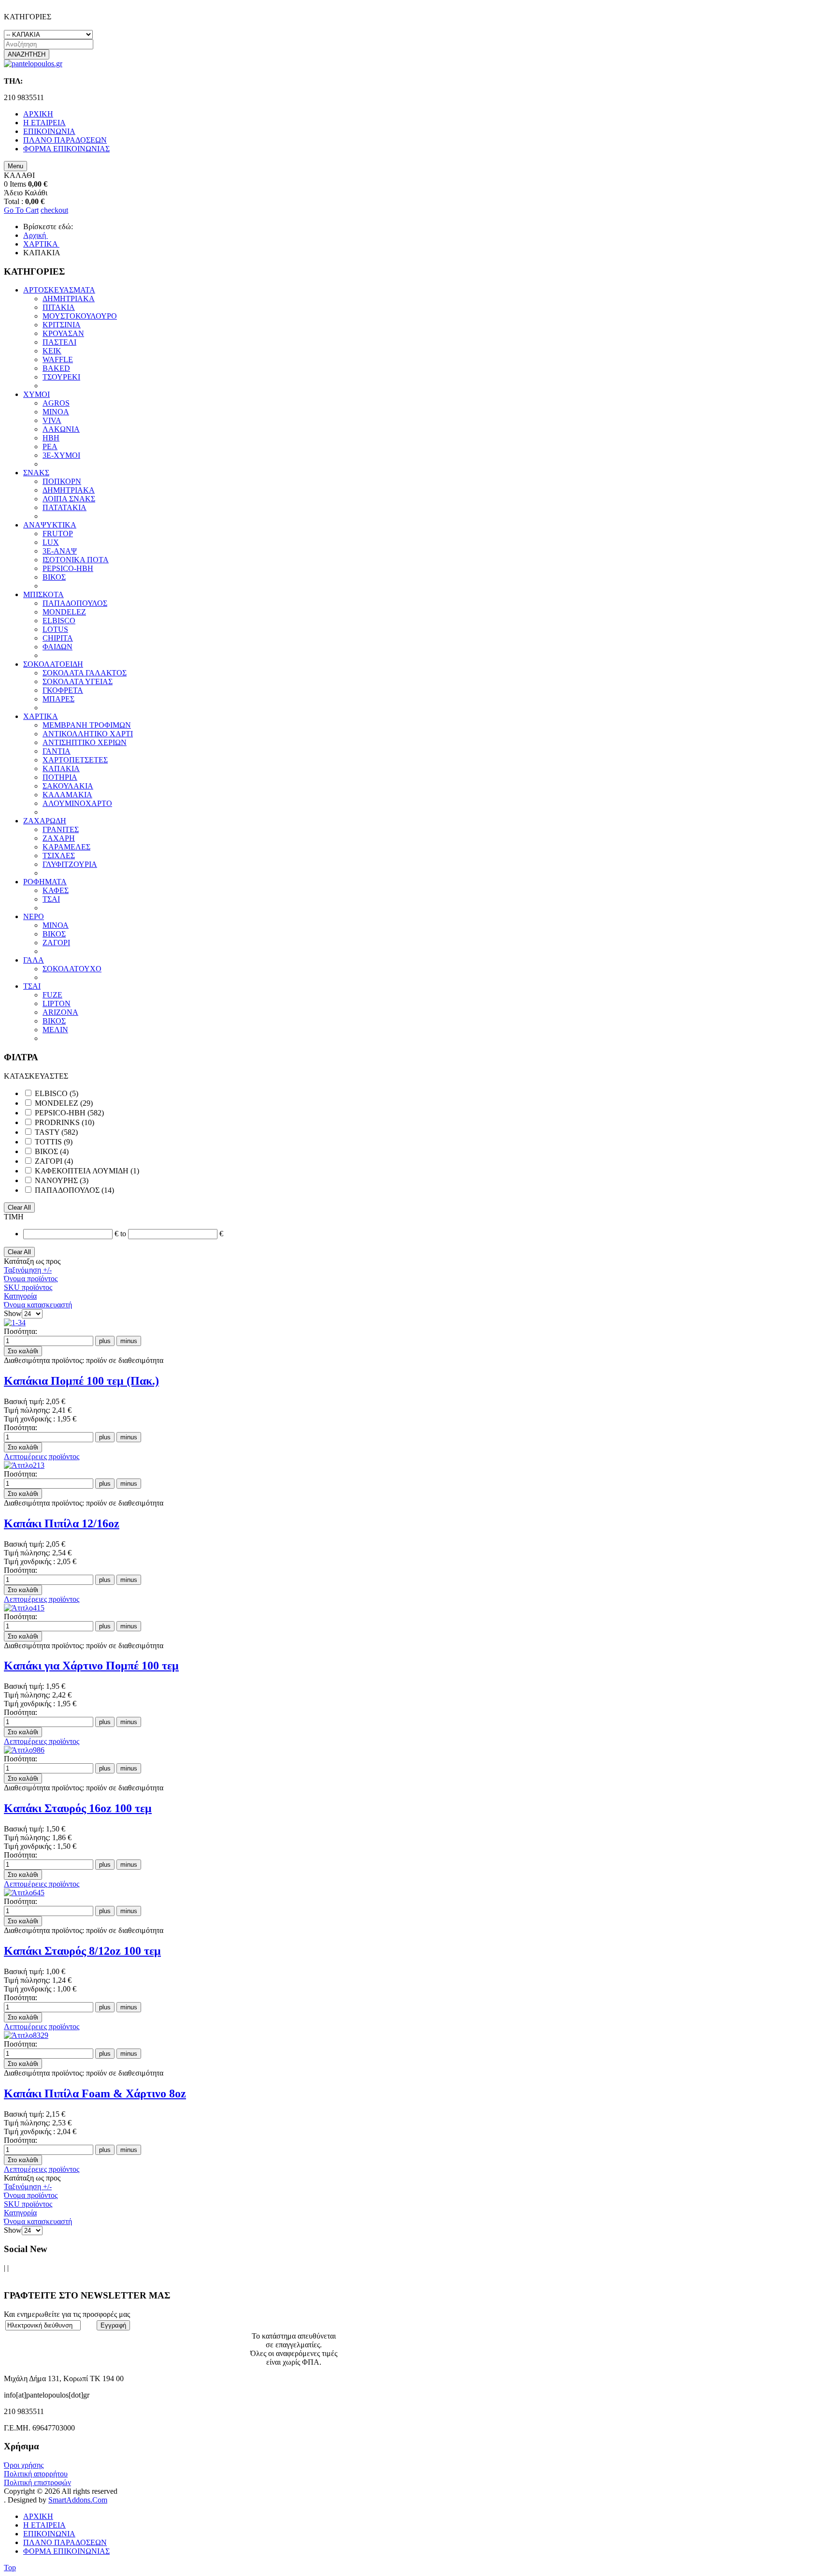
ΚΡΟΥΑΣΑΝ (63, 333)
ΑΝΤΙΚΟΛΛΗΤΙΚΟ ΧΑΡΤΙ (88, 734)
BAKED (56, 368)
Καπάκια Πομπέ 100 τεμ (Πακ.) (81, 1381)
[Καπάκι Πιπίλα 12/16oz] (24, 1465)
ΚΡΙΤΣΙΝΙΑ (62, 325)
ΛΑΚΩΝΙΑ (61, 429)
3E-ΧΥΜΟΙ (61, 455)
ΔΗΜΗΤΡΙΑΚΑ (69, 299)
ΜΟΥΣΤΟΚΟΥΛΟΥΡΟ (80, 316)
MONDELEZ (64, 612)
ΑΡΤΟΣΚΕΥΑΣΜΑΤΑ (59, 290)
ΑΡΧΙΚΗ (38, 2516)
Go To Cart (21, 210)
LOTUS (55, 629)
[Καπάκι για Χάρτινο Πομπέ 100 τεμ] (24, 1608)
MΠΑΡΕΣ (58, 699)
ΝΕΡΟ (34, 916)
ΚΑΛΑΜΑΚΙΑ (67, 795)
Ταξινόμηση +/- (28, 1270)
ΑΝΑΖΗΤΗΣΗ (27, 54)
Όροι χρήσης (24, 2465)
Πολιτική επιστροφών (37, 2482)
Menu (15, 166)
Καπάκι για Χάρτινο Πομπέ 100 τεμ (91, 1666)
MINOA (56, 412)
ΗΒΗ (51, 438)
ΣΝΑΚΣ (36, 473)
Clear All (19, 1207)
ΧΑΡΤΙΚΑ (41, 716)
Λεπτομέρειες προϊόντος (42, 1456)
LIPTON (57, 1003)
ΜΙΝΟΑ (56, 925)
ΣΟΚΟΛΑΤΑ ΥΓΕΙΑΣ (78, 681)
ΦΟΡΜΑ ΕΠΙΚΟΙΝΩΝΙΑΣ (66, 2551)
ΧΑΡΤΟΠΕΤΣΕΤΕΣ (75, 760)
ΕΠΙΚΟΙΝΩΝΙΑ (49, 2534)
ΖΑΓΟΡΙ (56, 943)
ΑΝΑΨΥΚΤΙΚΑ (50, 525)
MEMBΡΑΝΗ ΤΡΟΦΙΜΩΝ (87, 725)
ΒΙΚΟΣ (54, 577)
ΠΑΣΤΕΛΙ (59, 342)
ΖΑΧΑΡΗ (59, 838)
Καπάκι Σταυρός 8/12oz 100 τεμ (82, 1951)
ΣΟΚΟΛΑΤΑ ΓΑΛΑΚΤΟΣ (85, 673)
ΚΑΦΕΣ (56, 890)
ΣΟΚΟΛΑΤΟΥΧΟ (72, 969)
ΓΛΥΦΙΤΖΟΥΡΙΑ (70, 864)
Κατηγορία (20, 1296)
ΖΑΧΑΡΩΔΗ (45, 821)
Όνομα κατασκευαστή (38, 1305)
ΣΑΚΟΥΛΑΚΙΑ (68, 786)
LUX (51, 542)
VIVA (52, 420)
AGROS (56, 403)
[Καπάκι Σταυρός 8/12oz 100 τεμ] (24, 1893)
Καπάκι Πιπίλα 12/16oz (62, 1523)
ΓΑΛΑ (34, 960)
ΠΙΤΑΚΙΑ (59, 307)
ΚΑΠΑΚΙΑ (61, 768)
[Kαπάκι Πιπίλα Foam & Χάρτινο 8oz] (26, 2035)
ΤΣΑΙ (51, 899)
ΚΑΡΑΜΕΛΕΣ (66, 847)
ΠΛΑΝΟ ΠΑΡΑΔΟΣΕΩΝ (65, 2542)
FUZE (52, 995)
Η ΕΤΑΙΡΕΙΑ (44, 2525)
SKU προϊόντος (28, 1287)
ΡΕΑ (50, 446)
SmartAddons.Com (78, 2500)
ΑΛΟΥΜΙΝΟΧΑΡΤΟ (77, 803)
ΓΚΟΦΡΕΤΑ (63, 690)
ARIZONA (60, 1012)
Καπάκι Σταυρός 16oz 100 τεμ (78, 1808)
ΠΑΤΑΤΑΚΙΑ (65, 507)
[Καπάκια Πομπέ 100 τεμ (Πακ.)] (15, 1323)
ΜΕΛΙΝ (55, 1030)
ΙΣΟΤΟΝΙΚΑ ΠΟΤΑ (76, 560)
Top (10, 2568)
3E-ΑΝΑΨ (60, 551)
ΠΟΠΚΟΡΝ (62, 481)
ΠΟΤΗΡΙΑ (60, 777)
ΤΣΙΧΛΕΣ (59, 856)
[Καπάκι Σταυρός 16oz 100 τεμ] (24, 1750)
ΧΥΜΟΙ (36, 394)
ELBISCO (59, 621)
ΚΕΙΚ (52, 351)
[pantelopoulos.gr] (33, 64)
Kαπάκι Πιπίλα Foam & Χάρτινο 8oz (95, 2093)
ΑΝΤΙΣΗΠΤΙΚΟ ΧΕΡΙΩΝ (85, 742)
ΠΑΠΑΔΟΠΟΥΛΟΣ (75, 603)
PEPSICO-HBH (68, 568)
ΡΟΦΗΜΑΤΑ (45, 882)
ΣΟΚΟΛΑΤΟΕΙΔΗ (53, 664)
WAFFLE (58, 359)
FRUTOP (58, 534)
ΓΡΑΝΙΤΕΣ (61, 829)
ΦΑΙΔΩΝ (58, 647)
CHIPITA (58, 638)
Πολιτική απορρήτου (36, 2474)
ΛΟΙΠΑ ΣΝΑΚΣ (69, 499)
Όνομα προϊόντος (31, 1279)
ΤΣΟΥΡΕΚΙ (61, 377)
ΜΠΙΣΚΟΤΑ (43, 594)
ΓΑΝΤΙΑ (57, 751)
